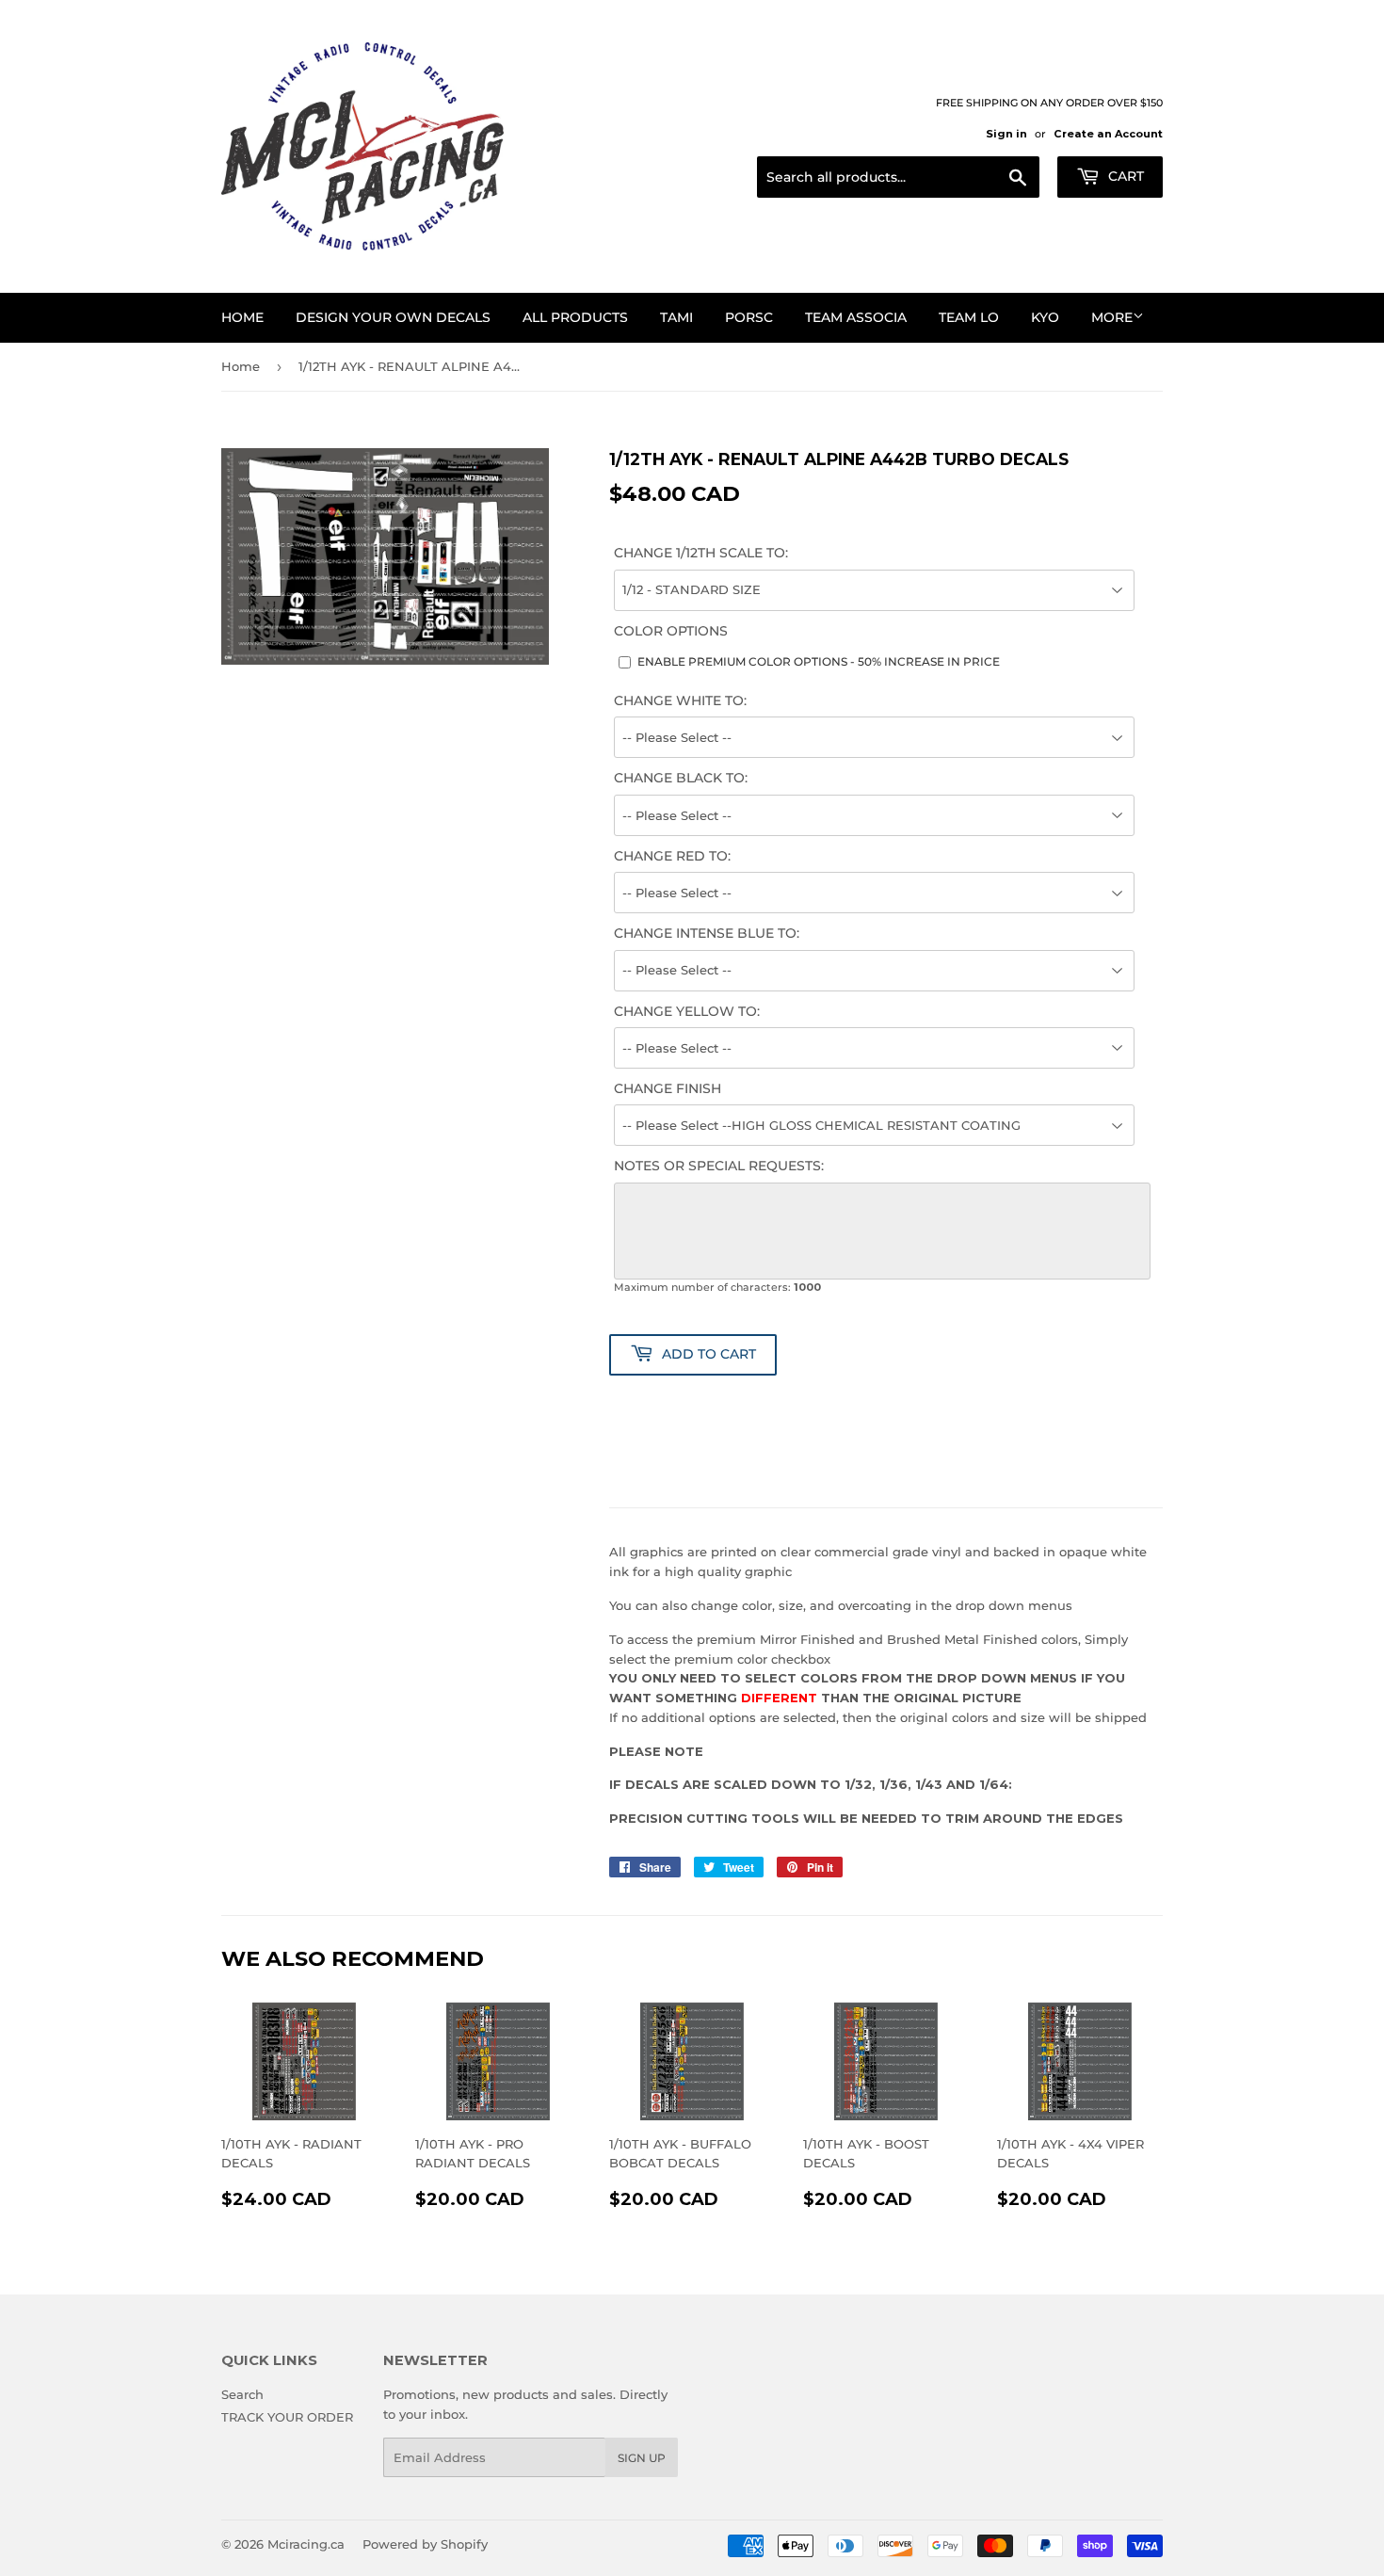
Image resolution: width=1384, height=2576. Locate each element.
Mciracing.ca (306, 2544)
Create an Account (1108, 134)
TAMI (676, 317)
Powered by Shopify (425, 2544)
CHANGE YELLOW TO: (687, 1011)
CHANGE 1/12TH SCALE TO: (701, 553)
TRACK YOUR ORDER (287, 2417)
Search (242, 2394)
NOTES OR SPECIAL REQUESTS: (719, 1166)
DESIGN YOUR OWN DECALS (393, 317)
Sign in (1006, 134)
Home (242, 317)
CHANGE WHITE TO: (680, 700)
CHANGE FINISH (668, 1088)
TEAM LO (969, 317)
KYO (1045, 317)
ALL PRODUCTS (575, 317)
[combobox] (898, 177)
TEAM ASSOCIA (856, 317)
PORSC (749, 317)
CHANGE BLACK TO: (681, 778)
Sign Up (642, 2458)
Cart (1124, 176)
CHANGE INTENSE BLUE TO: (707, 933)
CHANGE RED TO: (672, 856)
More (1112, 317)
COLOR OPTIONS (671, 631)
